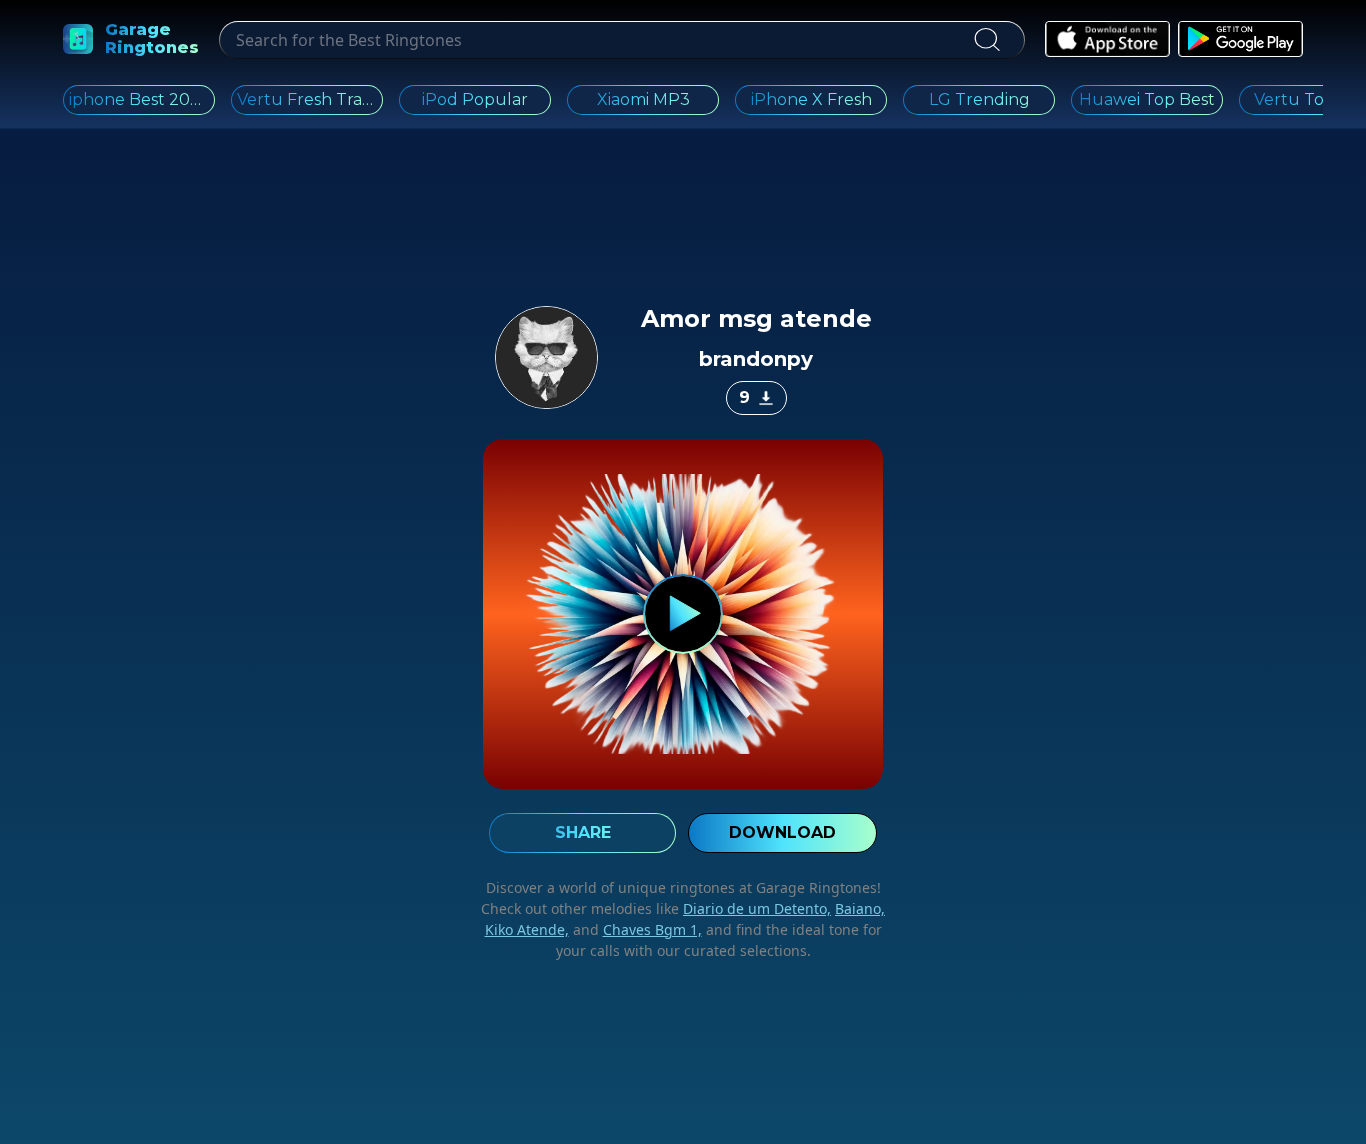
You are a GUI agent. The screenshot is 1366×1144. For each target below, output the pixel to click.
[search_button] (986, 40)
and (635, 929)
